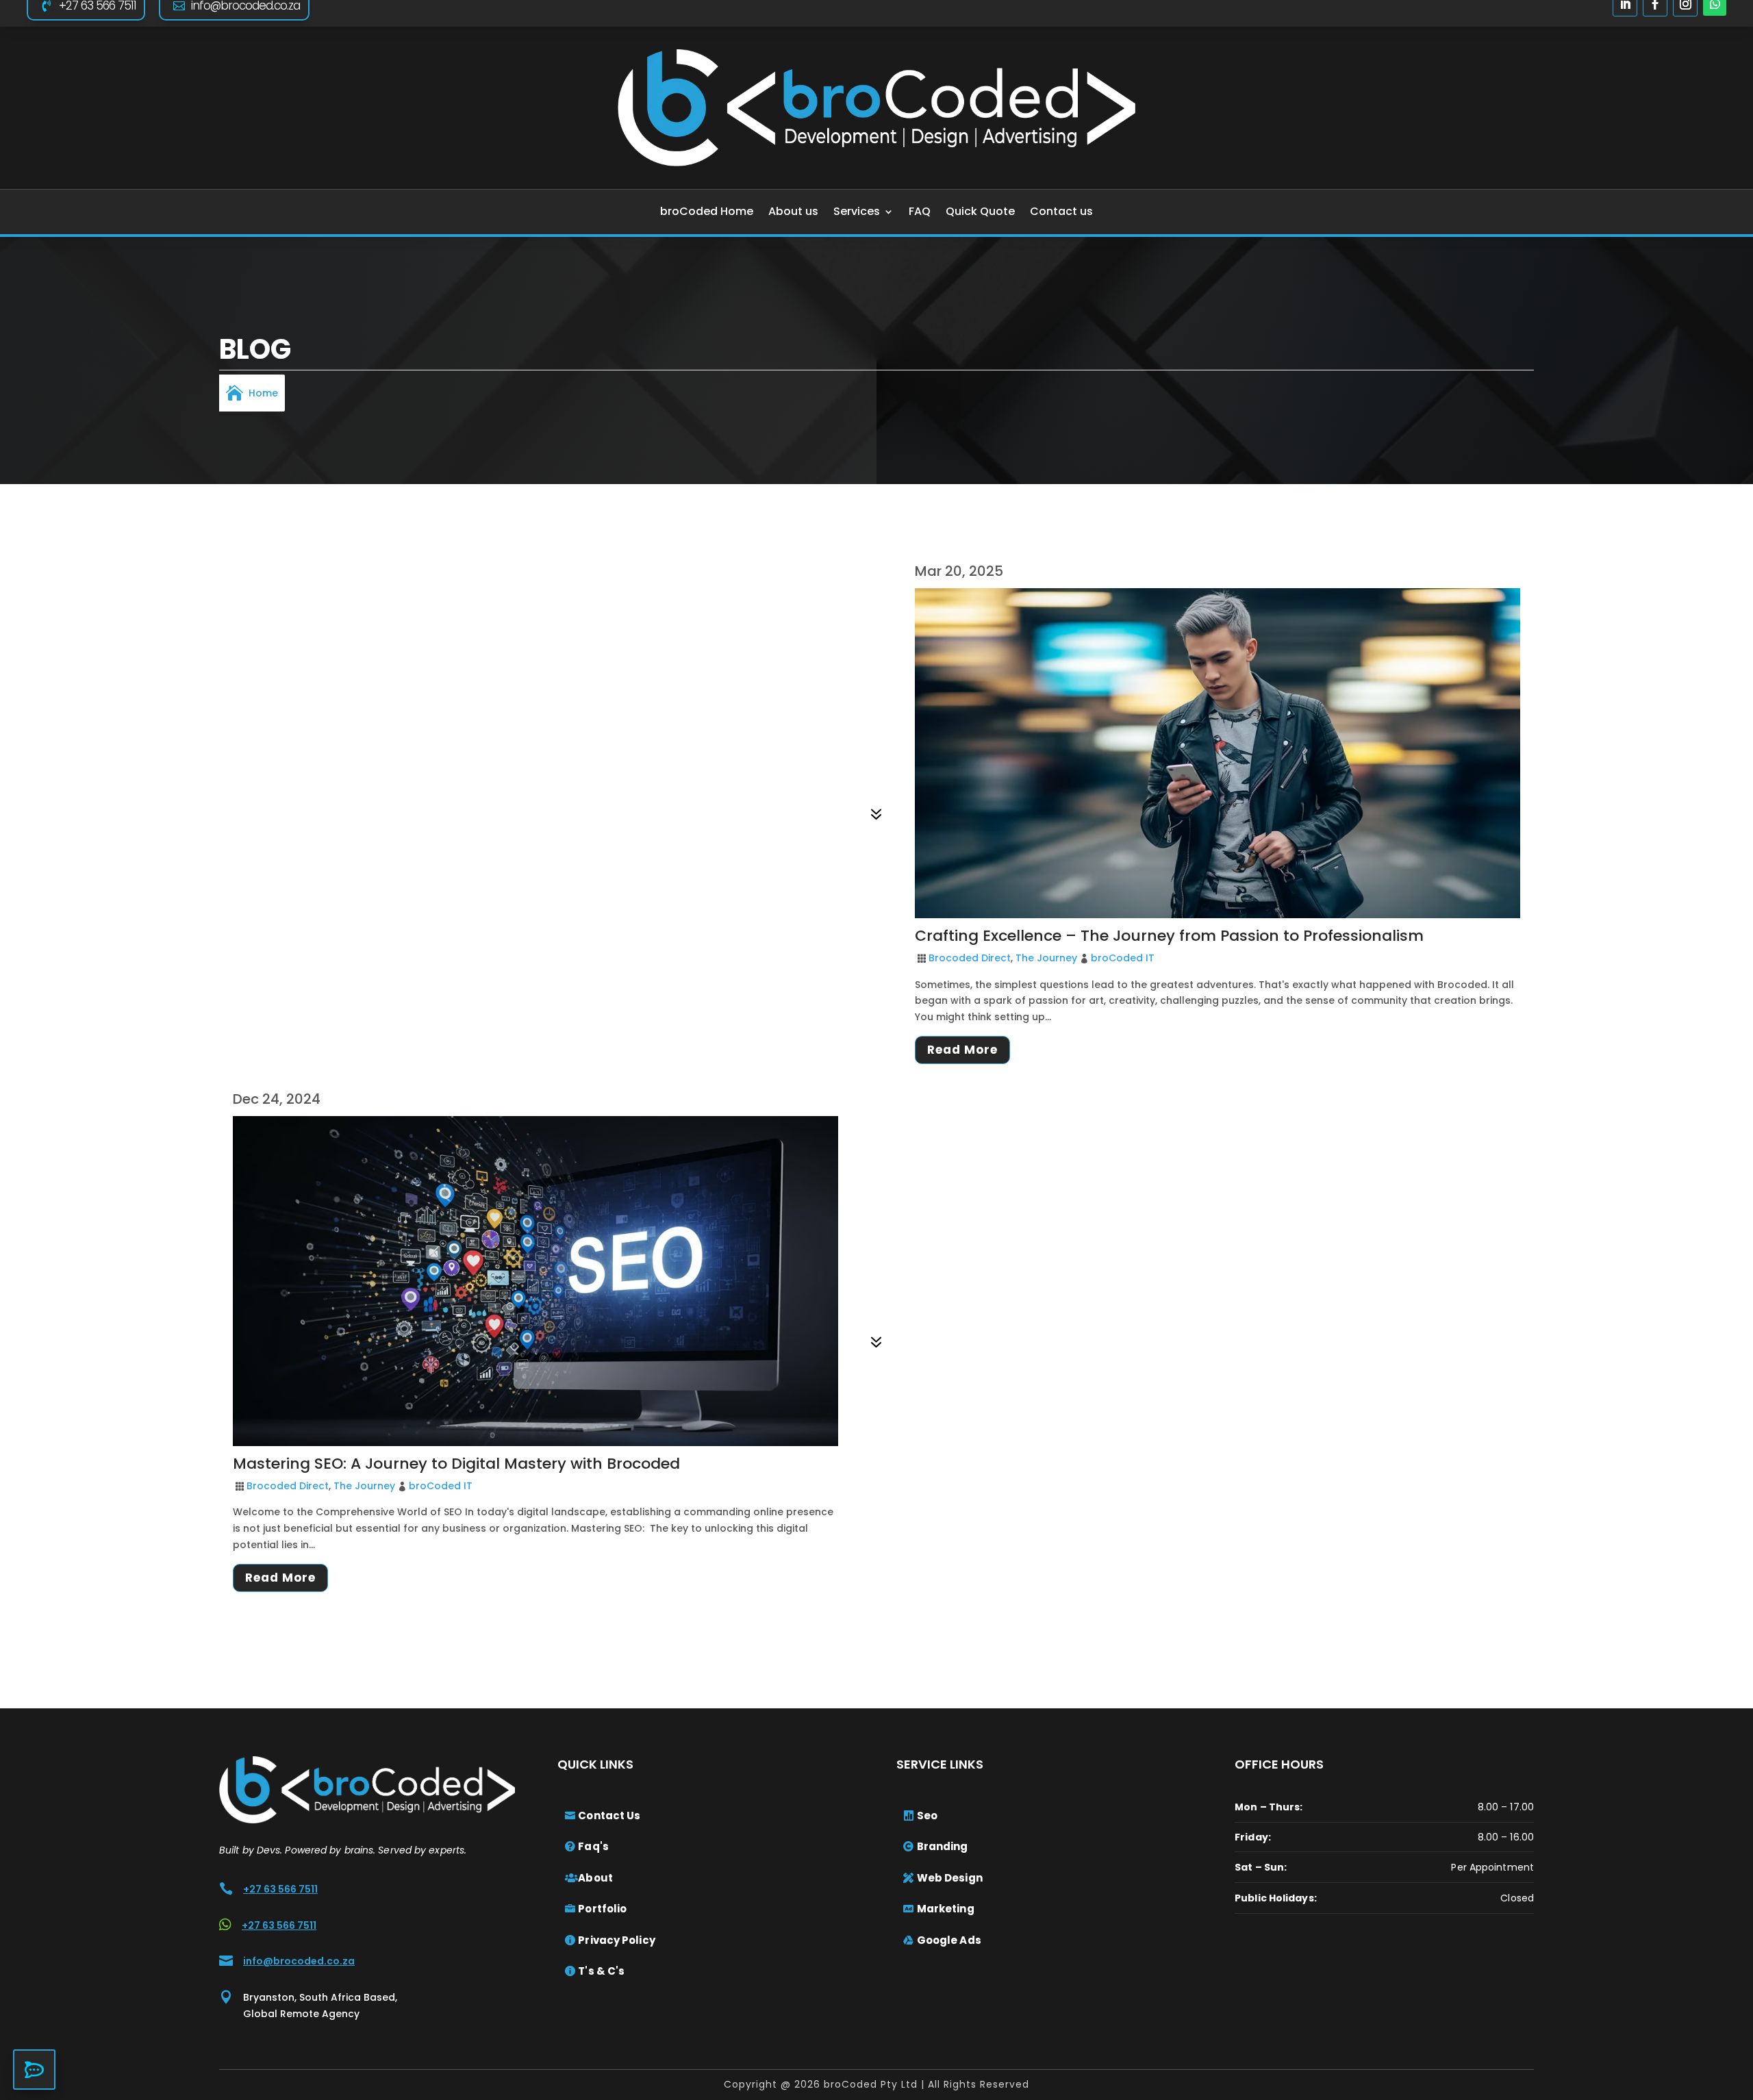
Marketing (946, 1909)
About (595, 1878)
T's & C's (601, 1971)
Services (857, 211)
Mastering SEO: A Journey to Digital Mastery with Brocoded (456, 1464)
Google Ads (949, 1940)
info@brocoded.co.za (299, 1961)
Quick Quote (980, 211)
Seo (927, 1816)
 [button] (34, 2070)
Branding (943, 1846)
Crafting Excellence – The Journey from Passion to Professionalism (1169, 936)
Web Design (950, 1878)
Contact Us (609, 1816)
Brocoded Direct (970, 958)
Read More (962, 1050)
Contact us (1061, 211)
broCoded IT (1123, 958)
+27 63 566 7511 (280, 1889)
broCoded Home (707, 211)
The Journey (1046, 958)
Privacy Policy (616, 1940)
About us (793, 211)
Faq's (593, 1846)
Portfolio (602, 1909)
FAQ (920, 211)
